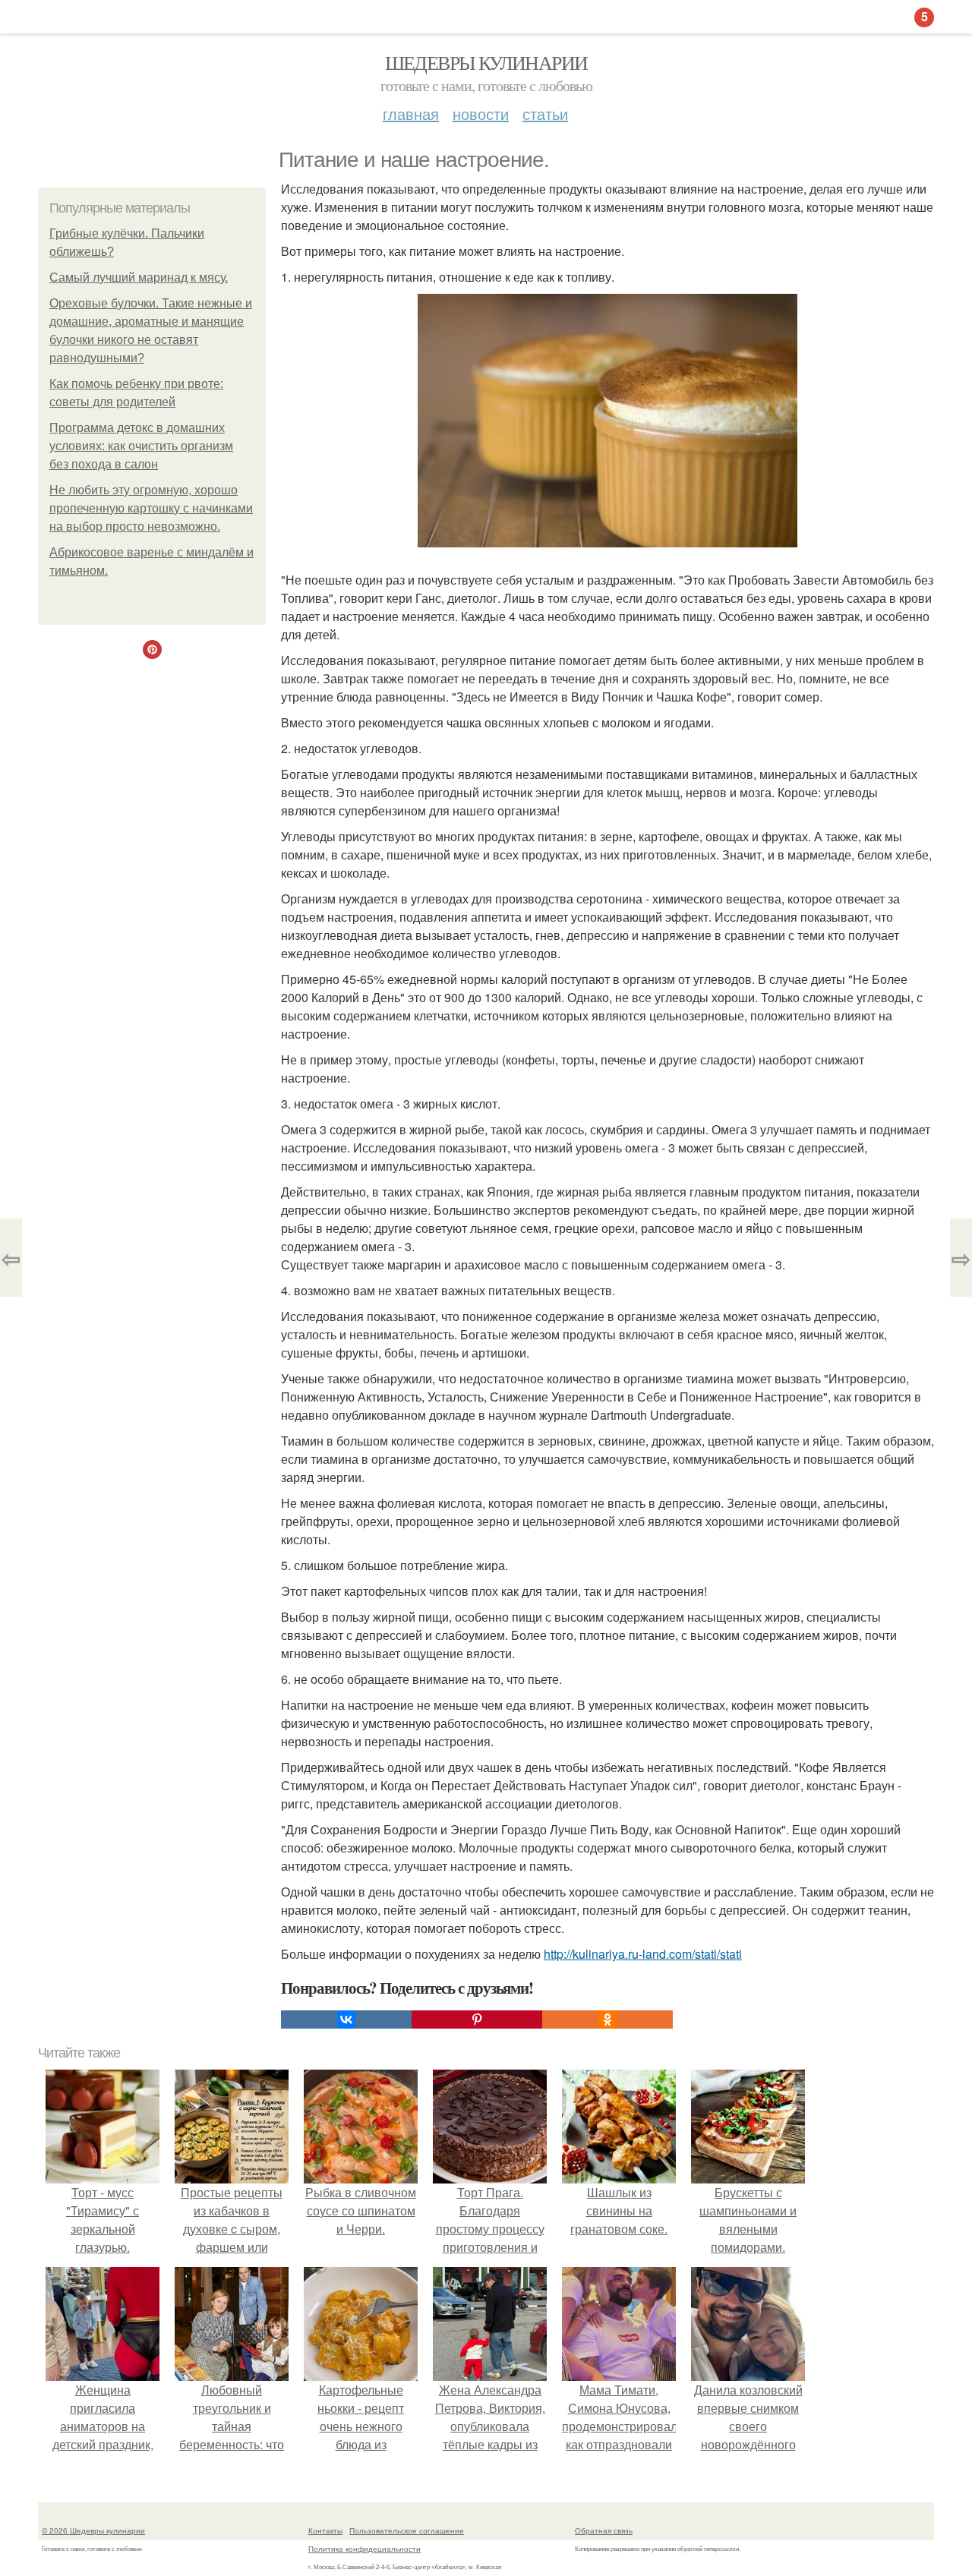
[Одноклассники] (607, 2019)
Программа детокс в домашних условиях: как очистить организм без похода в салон (141, 446)
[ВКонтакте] (346, 2019)
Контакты (325, 2530)
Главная (411, 114)
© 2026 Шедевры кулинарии (93, 2530)
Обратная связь (604, 2530)
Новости (481, 114)
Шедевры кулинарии (486, 62)
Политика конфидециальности (364, 2549)
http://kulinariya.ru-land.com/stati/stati (643, 1954)
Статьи (545, 114)
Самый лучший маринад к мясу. (139, 277)
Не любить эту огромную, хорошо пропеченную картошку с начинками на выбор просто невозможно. (151, 508)
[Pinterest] (477, 2019)
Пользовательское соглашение (407, 2530)
